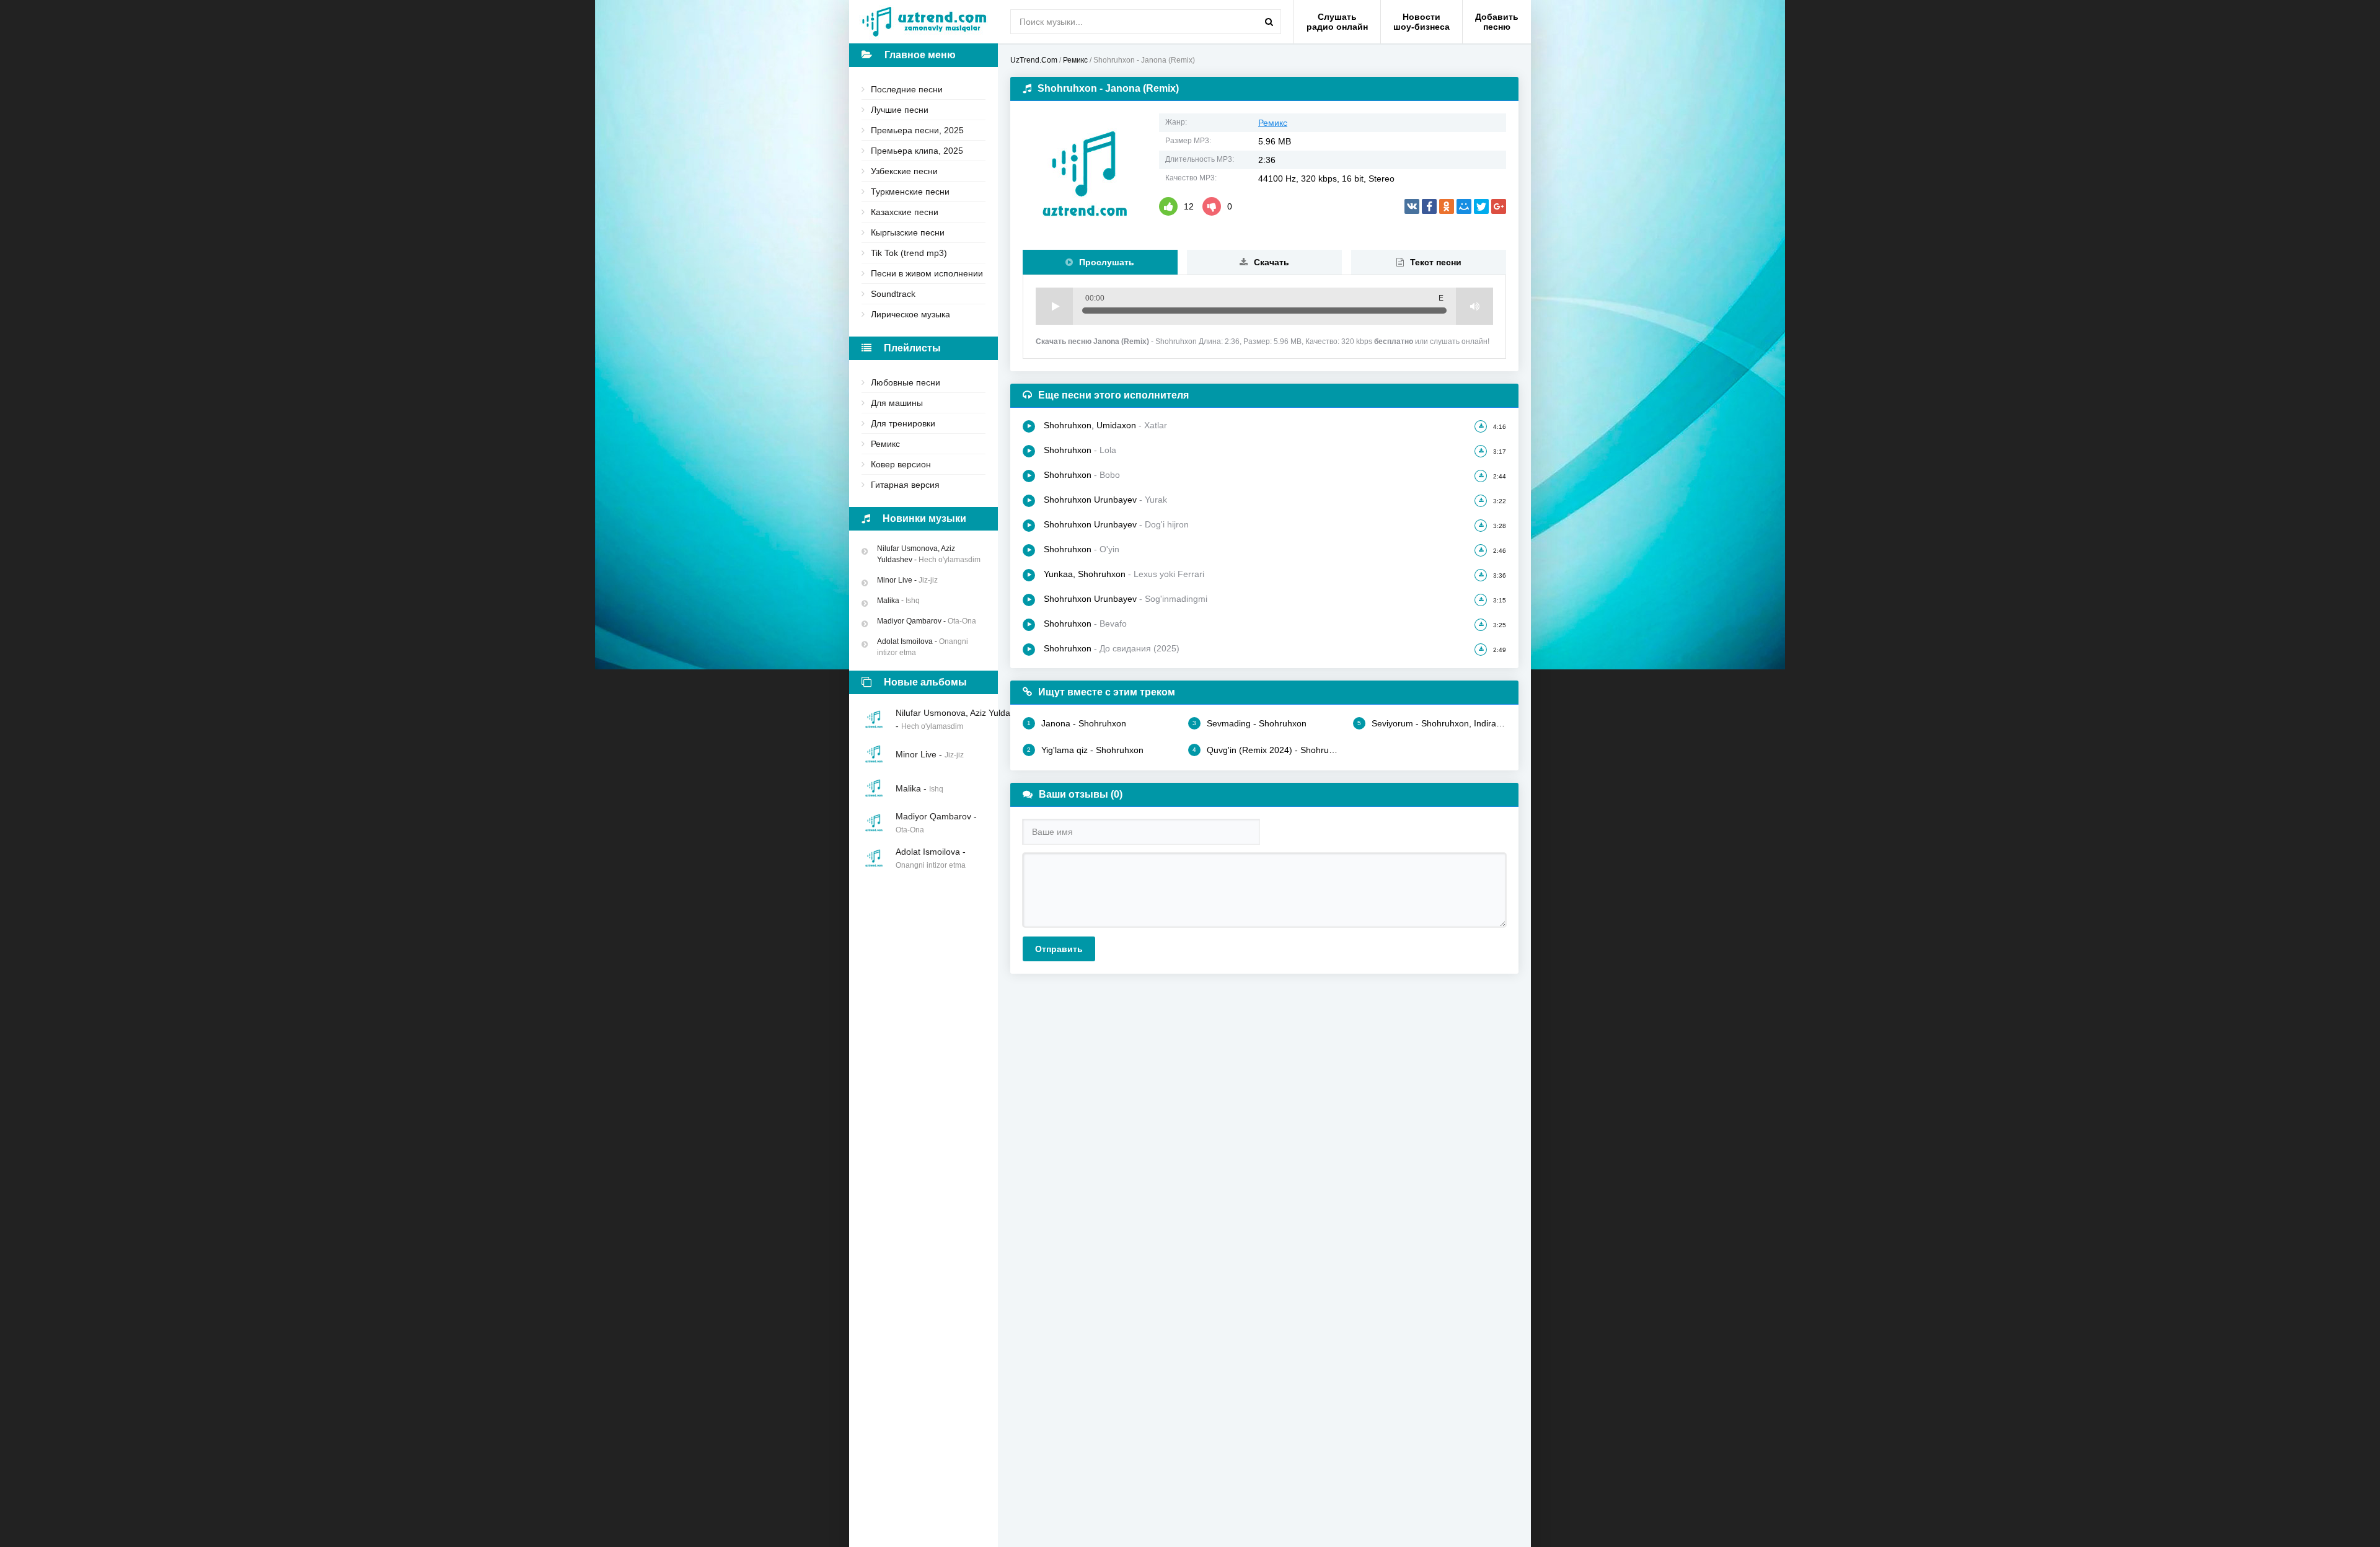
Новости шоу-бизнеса (1421, 22)
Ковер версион (901, 464)
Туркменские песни (910, 192)
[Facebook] (1429, 206)
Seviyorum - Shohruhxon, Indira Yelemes (1432, 723)
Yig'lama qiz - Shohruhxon (1085, 750)
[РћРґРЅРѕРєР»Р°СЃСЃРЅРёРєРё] (1447, 206)
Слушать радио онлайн (1337, 22)
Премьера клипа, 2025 (917, 151)
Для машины (897, 403)
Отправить (1059, 949)
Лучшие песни (900, 110)
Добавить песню (1497, 22)
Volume (1474, 306)
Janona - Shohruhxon (1077, 723)
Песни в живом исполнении (927, 273)
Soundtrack (893, 294)
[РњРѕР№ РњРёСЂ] (1464, 206)
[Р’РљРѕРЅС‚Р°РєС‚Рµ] (1412, 206)
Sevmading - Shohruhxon (1249, 723)
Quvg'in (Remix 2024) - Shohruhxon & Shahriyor (1267, 750)
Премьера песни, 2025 (917, 130)
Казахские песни (905, 212)
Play (1054, 306)
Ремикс (885, 444)
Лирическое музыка (910, 314)
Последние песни (907, 89)
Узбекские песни (904, 171)
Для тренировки (903, 423)
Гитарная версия (905, 485)
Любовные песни (906, 382)
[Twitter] (1481, 206)
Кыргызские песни (908, 232)
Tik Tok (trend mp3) (909, 253)
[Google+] (1499, 206)
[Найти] (1269, 22)
